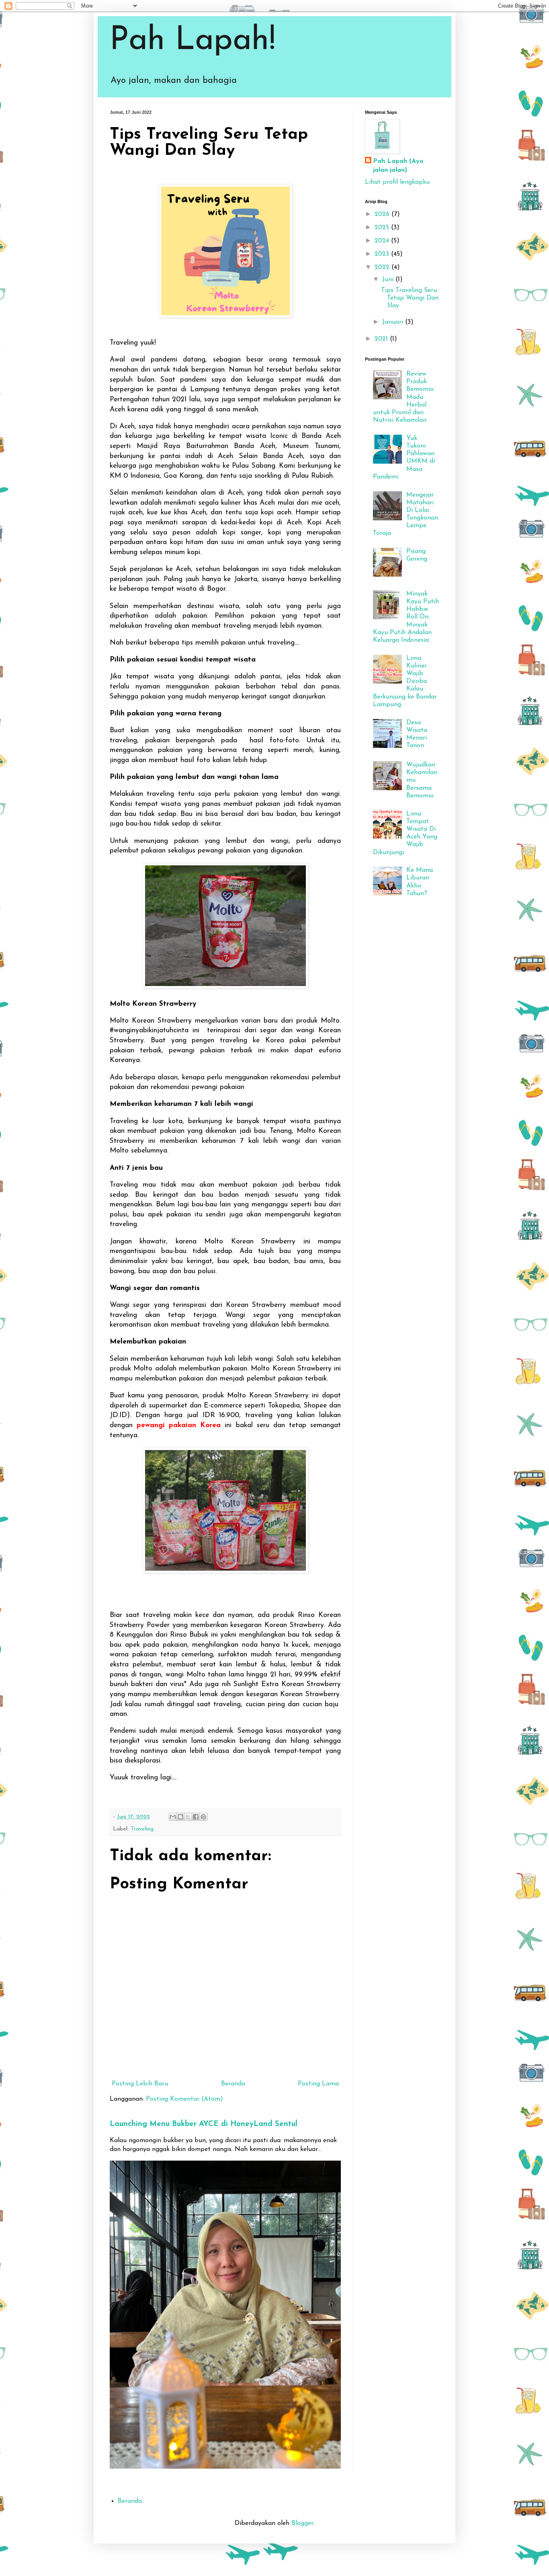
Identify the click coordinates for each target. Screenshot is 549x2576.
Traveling (142, 1829)
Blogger (302, 2523)
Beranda (233, 2084)
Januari (394, 322)
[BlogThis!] (180, 1817)
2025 (383, 228)
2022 (383, 267)
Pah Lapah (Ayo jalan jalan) (398, 166)
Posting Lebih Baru (140, 2084)
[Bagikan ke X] (188, 1817)
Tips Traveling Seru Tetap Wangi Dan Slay (410, 298)
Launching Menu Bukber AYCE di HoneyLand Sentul (204, 2124)
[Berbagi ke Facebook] (196, 1817)
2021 (382, 339)
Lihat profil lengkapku (397, 182)
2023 (383, 254)
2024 (383, 241)
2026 (383, 214)
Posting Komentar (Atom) (184, 2099)
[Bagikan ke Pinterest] (203, 1817)
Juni (389, 279)
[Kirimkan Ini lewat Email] (173, 1817)
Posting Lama (318, 2084)
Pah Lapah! (193, 41)
